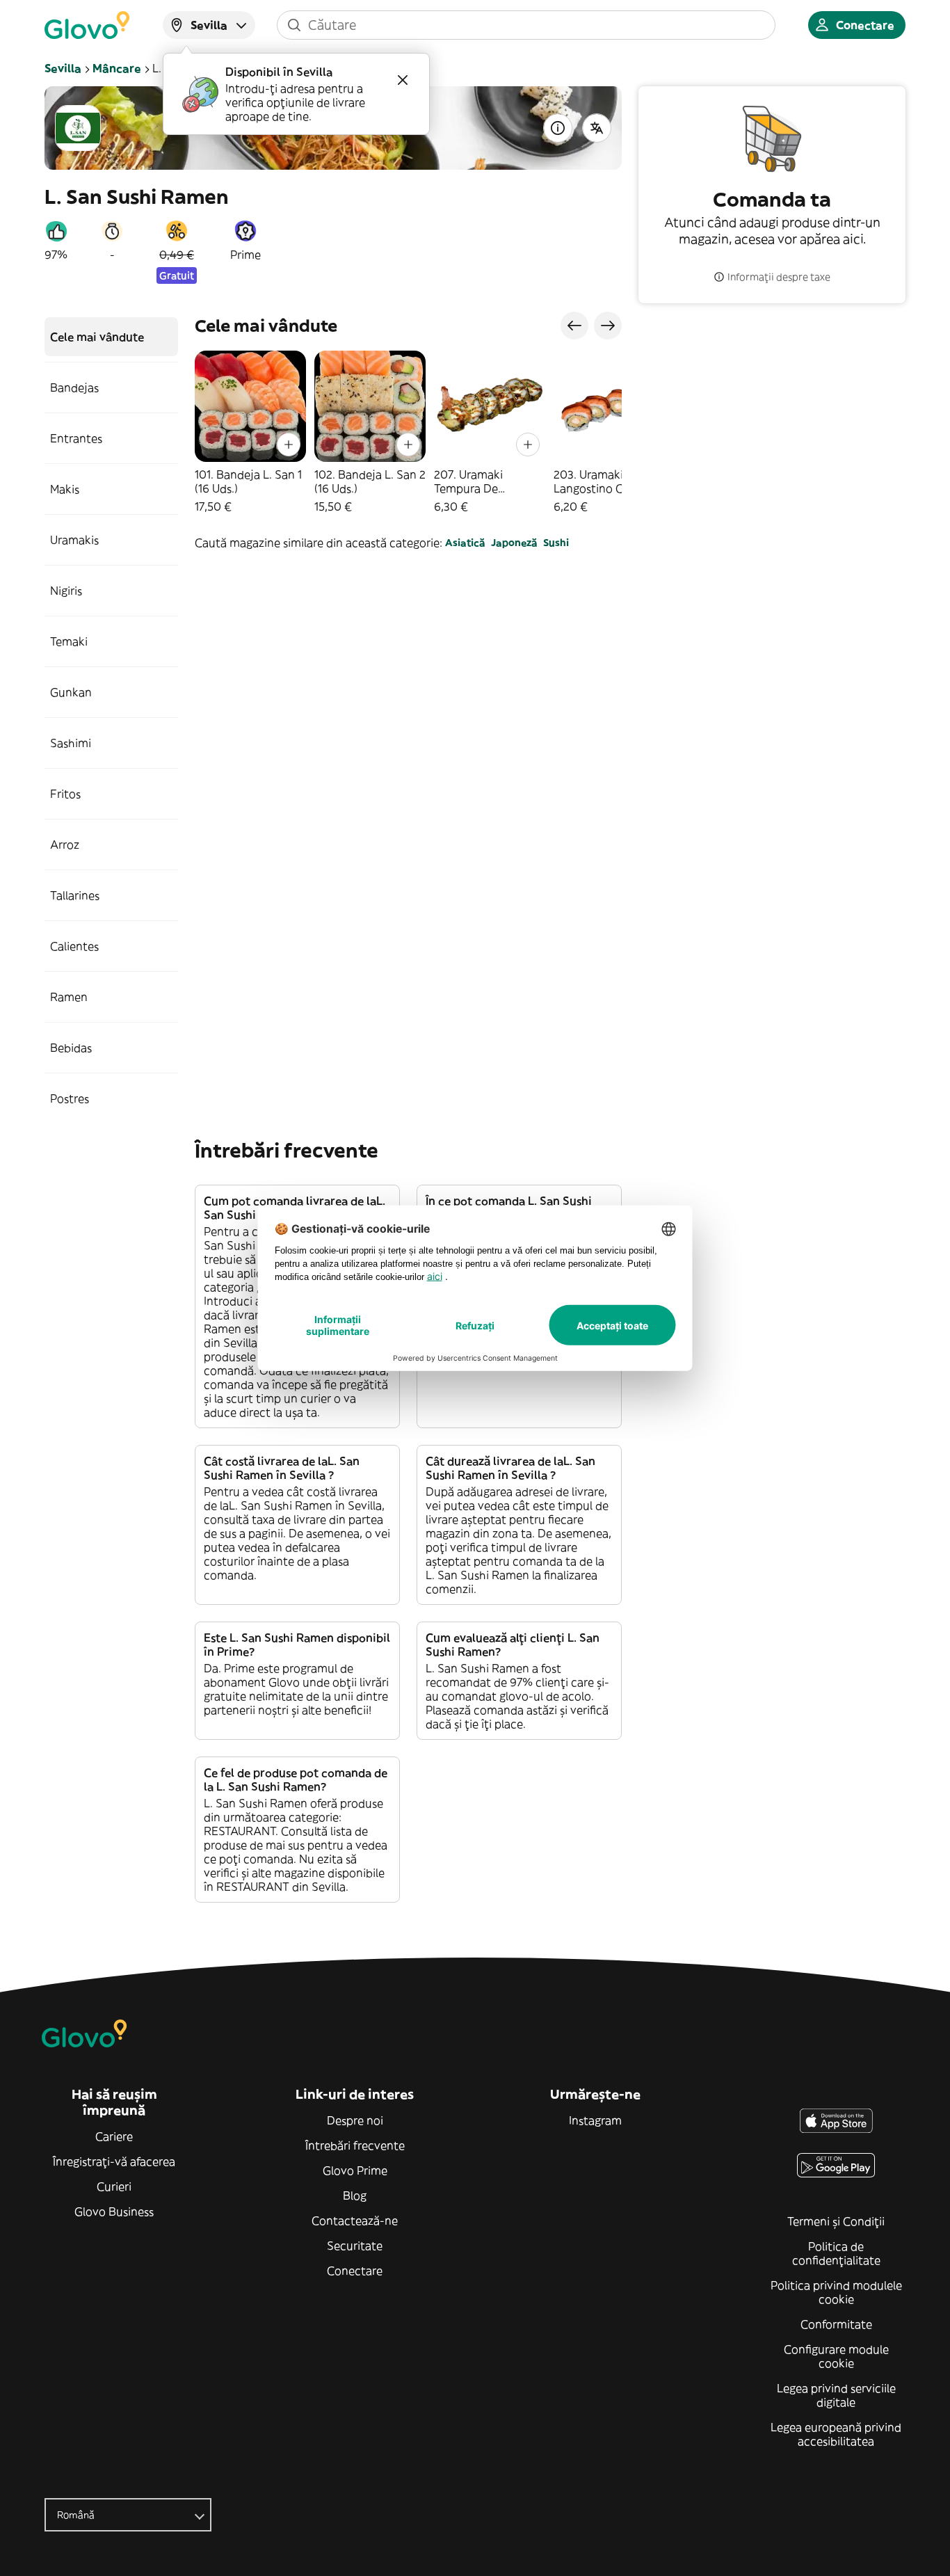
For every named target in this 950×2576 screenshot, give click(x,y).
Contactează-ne (355, 2221)
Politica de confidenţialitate (836, 2253)
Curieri (114, 2186)
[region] (408, 432)
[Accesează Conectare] (87, 25)
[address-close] (403, 80)
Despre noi (355, 2120)
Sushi (556, 543)
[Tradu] (597, 128)
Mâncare (117, 68)
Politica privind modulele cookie (836, 2292)
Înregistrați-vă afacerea (114, 2161)
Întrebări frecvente (355, 2145)
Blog (355, 2195)
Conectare (355, 2271)
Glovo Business (114, 2211)
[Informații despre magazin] (558, 128)
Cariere (114, 2136)
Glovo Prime (355, 2170)
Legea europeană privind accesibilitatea (836, 2434)
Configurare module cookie (836, 2356)
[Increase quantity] (289, 445)
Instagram (595, 2120)
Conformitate (836, 2324)
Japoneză (514, 543)
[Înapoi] (574, 326)
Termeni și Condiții (836, 2221)
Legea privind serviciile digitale (836, 2395)
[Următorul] (608, 326)
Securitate (355, 2246)
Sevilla (63, 68)
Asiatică (465, 543)
